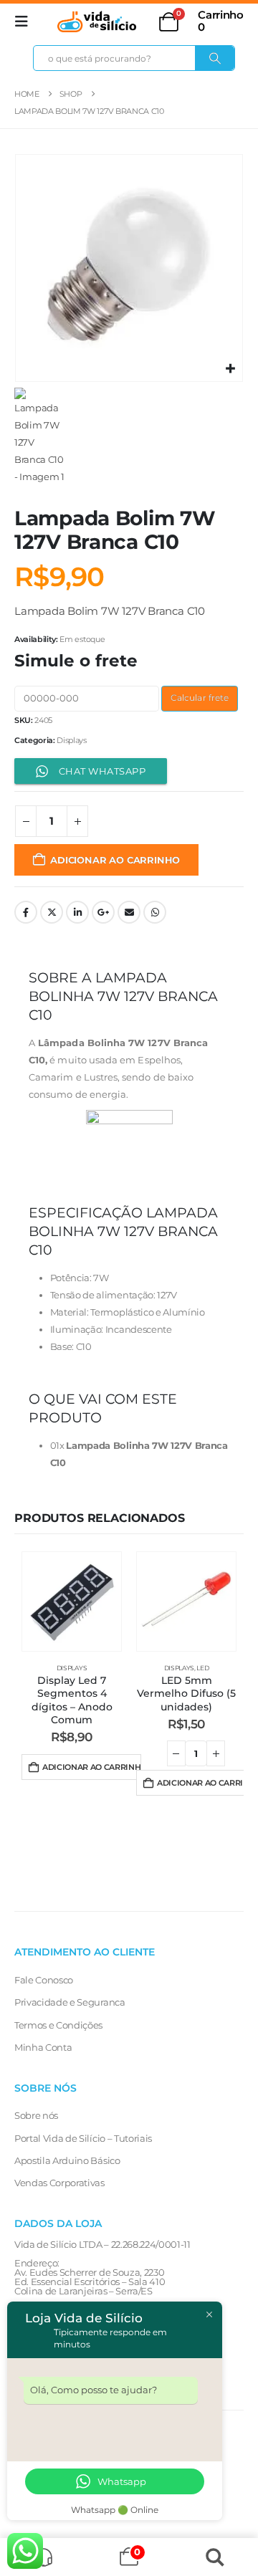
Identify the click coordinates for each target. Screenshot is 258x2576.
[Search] (215, 58)
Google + (103, 912)
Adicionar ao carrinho (115, 860)
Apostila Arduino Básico (67, 2160)
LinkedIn (77, 912)
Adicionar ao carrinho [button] (92, 1767)
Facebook (26, 912)
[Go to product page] (72, 1601)
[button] (26, 21)
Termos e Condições (58, 2025)
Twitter (52, 912)
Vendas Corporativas (59, 2183)
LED (202, 1668)
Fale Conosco (44, 1980)
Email (129, 912)
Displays (71, 740)
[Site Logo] (97, 21)
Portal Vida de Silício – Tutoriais (83, 2138)
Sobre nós (36, 2115)
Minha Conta (43, 2047)
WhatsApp (155, 912)
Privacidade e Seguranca (70, 2002)
